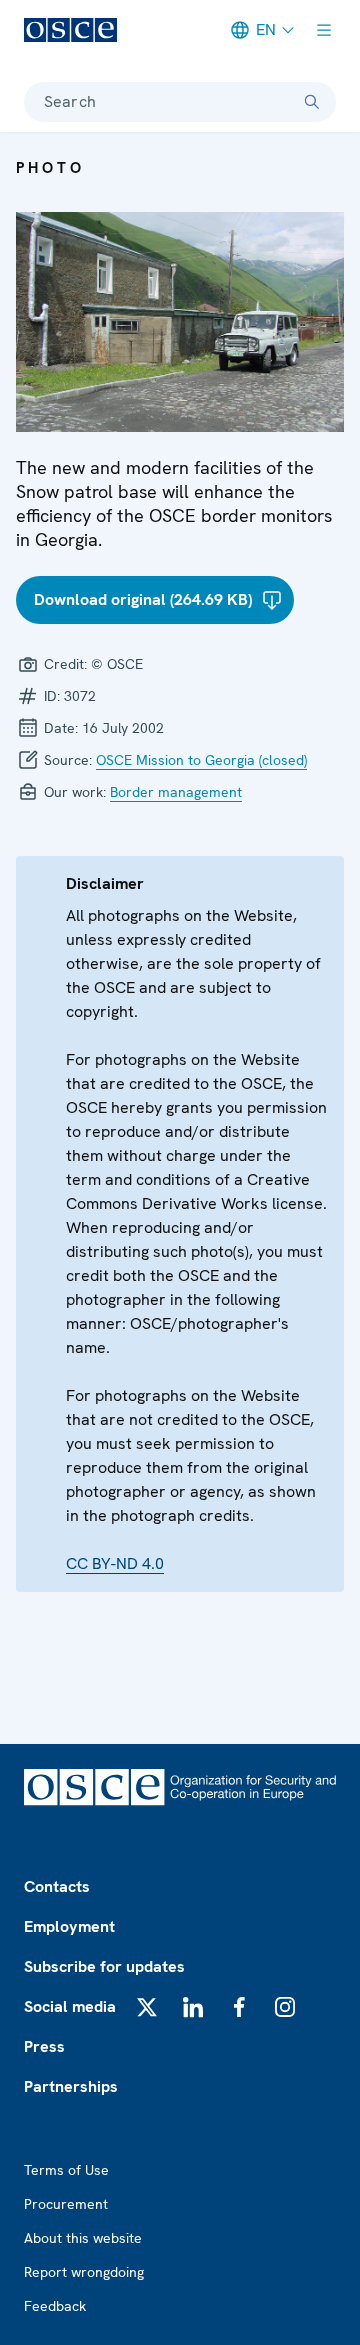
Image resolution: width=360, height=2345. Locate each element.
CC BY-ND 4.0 (115, 1563)
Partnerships (71, 2086)
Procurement (66, 2204)
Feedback (55, 2306)
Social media (70, 2006)
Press (44, 2046)
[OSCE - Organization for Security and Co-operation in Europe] (70, 30)
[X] (147, 2007)
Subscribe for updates (104, 1966)
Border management (176, 792)
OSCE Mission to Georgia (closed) (201, 760)
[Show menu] (324, 30)
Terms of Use (66, 2170)
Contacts (57, 1886)
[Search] (312, 102)
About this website (83, 2238)
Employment (69, 1926)
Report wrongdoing (84, 2272)
